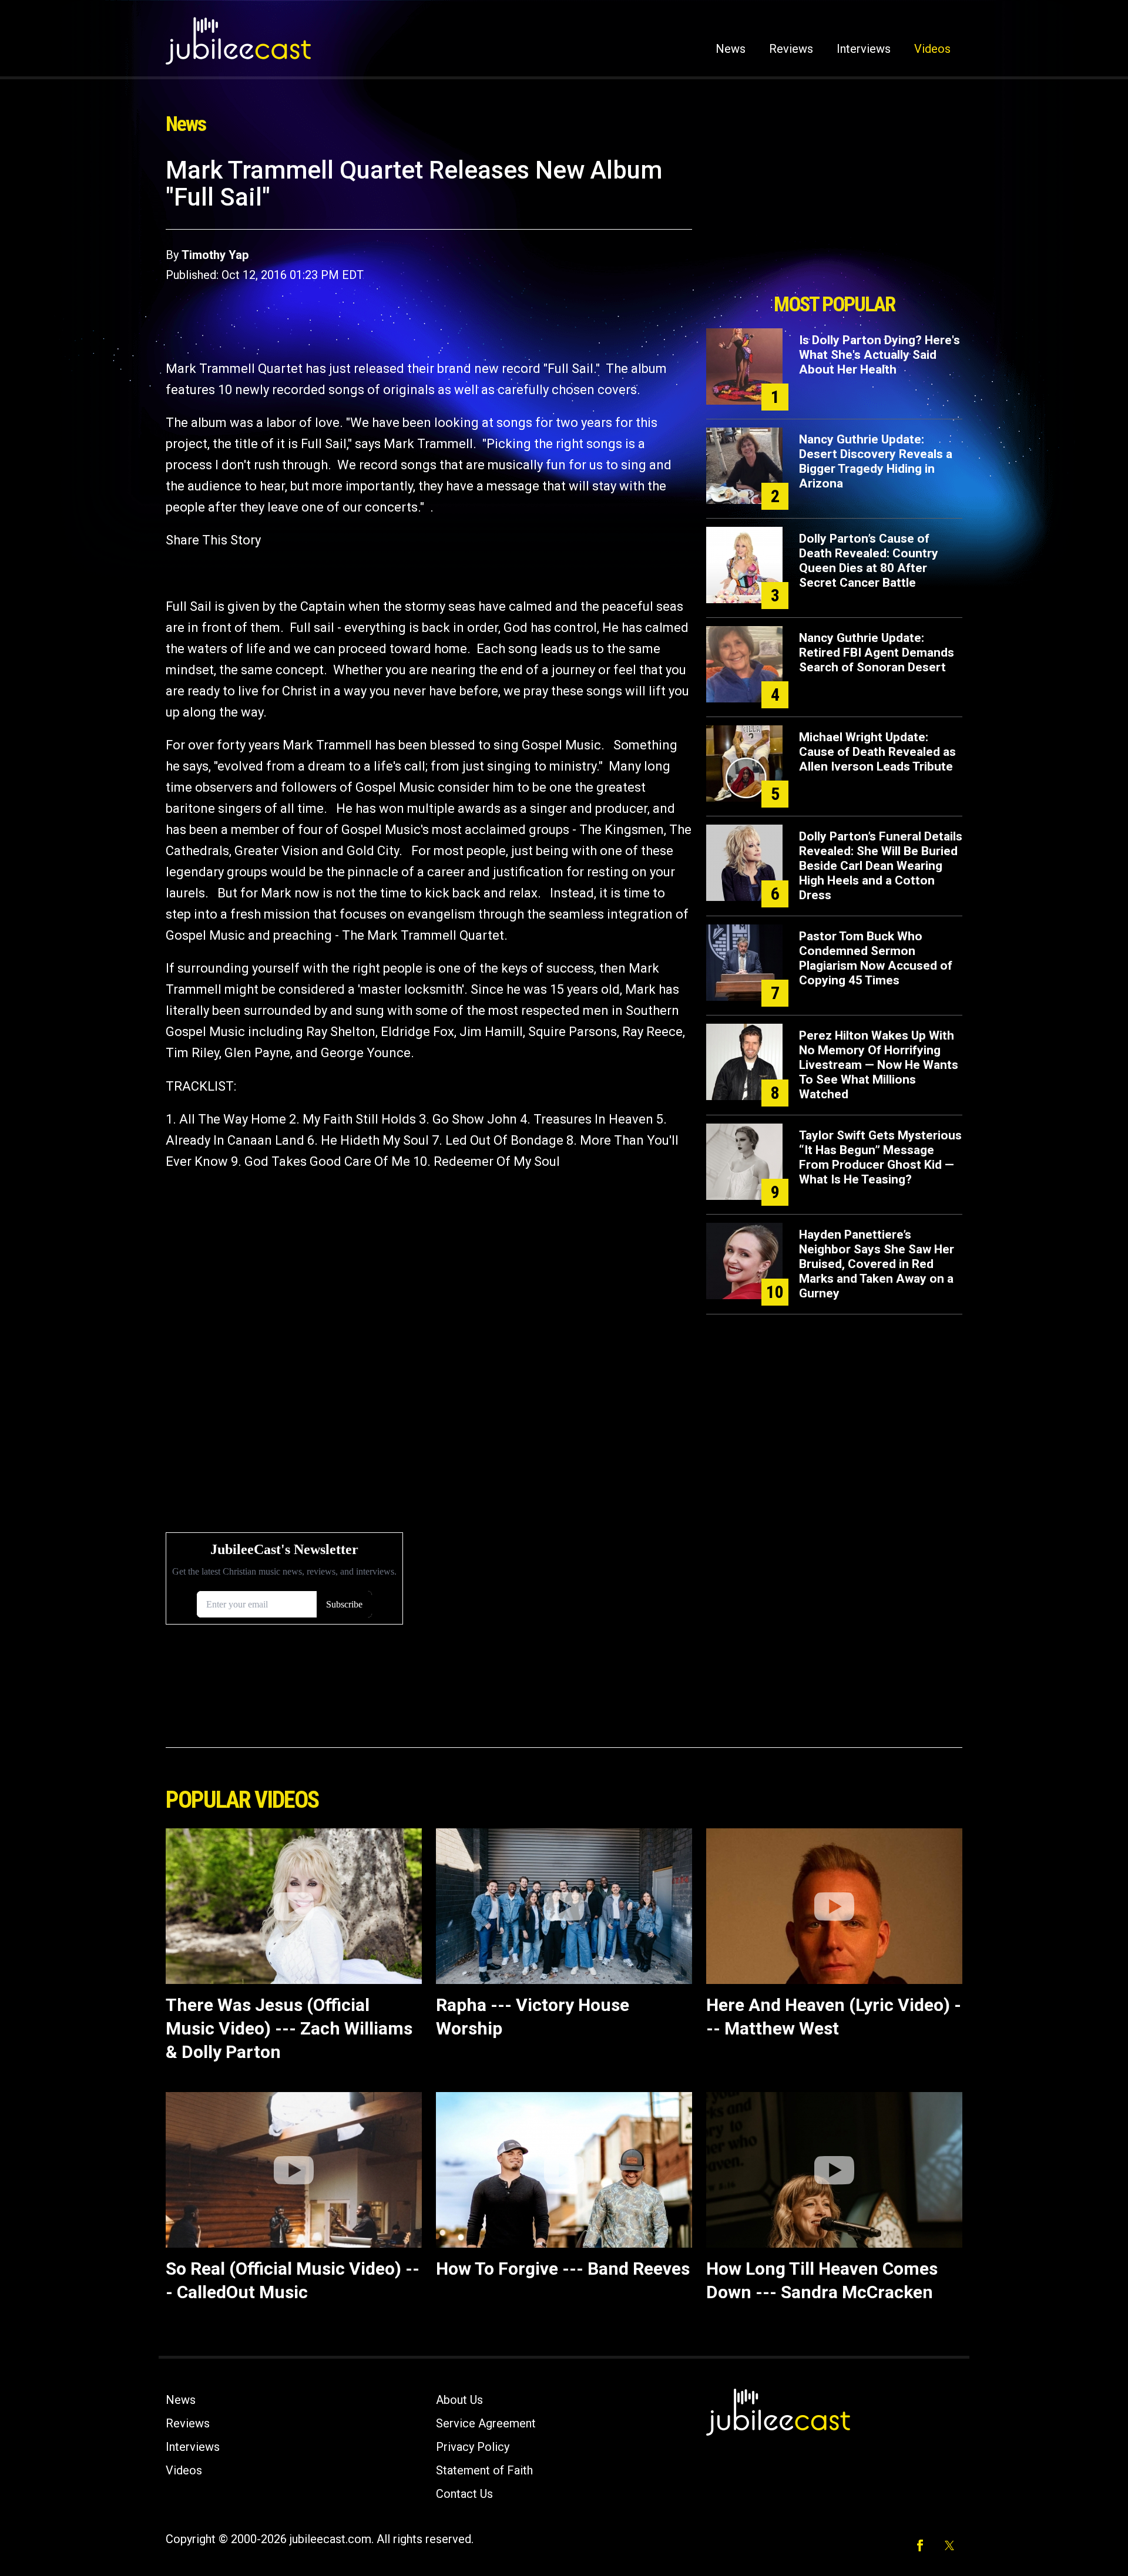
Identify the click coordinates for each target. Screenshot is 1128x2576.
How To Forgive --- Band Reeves (563, 2269)
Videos (932, 49)
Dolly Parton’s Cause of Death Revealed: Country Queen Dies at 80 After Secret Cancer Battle (869, 561)
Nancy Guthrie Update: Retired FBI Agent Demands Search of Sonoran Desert (877, 653)
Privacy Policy (473, 2447)
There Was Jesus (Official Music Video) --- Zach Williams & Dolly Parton (289, 2028)
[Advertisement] (834, 221)
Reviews (791, 49)
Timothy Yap (215, 255)
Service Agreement (486, 2423)
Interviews (864, 49)
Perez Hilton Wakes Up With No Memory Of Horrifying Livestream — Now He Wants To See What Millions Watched (879, 1065)
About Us (459, 2400)
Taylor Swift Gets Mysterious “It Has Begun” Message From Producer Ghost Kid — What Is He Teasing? (880, 1157)
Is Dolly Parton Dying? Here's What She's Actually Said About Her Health (879, 355)
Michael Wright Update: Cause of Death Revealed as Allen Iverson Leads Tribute (877, 752)
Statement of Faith (484, 2470)
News (731, 49)
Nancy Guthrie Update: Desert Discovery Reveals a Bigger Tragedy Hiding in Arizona (876, 461)
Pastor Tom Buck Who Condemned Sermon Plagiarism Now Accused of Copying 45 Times (876, 958)
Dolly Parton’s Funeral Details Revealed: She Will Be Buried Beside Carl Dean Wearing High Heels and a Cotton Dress (881, 866)
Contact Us (464, 2494)
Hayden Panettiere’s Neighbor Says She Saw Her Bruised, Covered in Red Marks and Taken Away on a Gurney (877, 1264)
